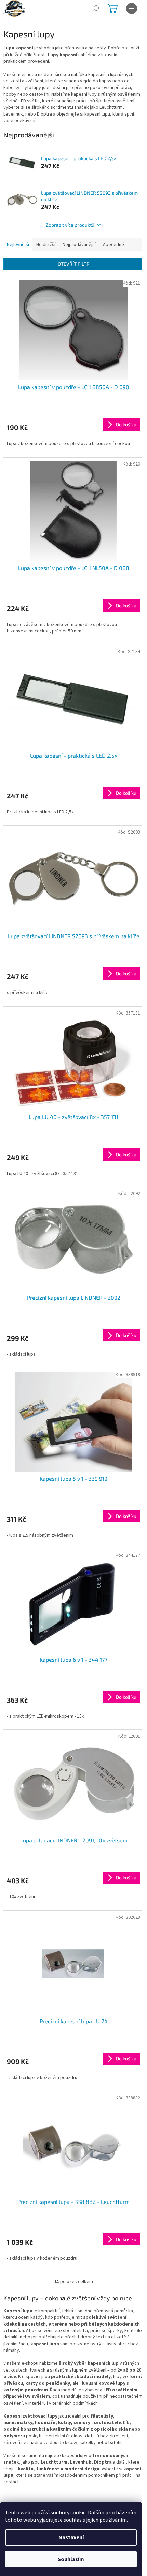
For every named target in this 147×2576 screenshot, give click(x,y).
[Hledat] (96, 9)
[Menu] (132, 9)
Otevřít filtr (74, 264)
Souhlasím (71, 2559)
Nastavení (71, 2537)
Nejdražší (46, 245)
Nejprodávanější (79, 245)
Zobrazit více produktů (70, 225)
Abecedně (113, 245)
